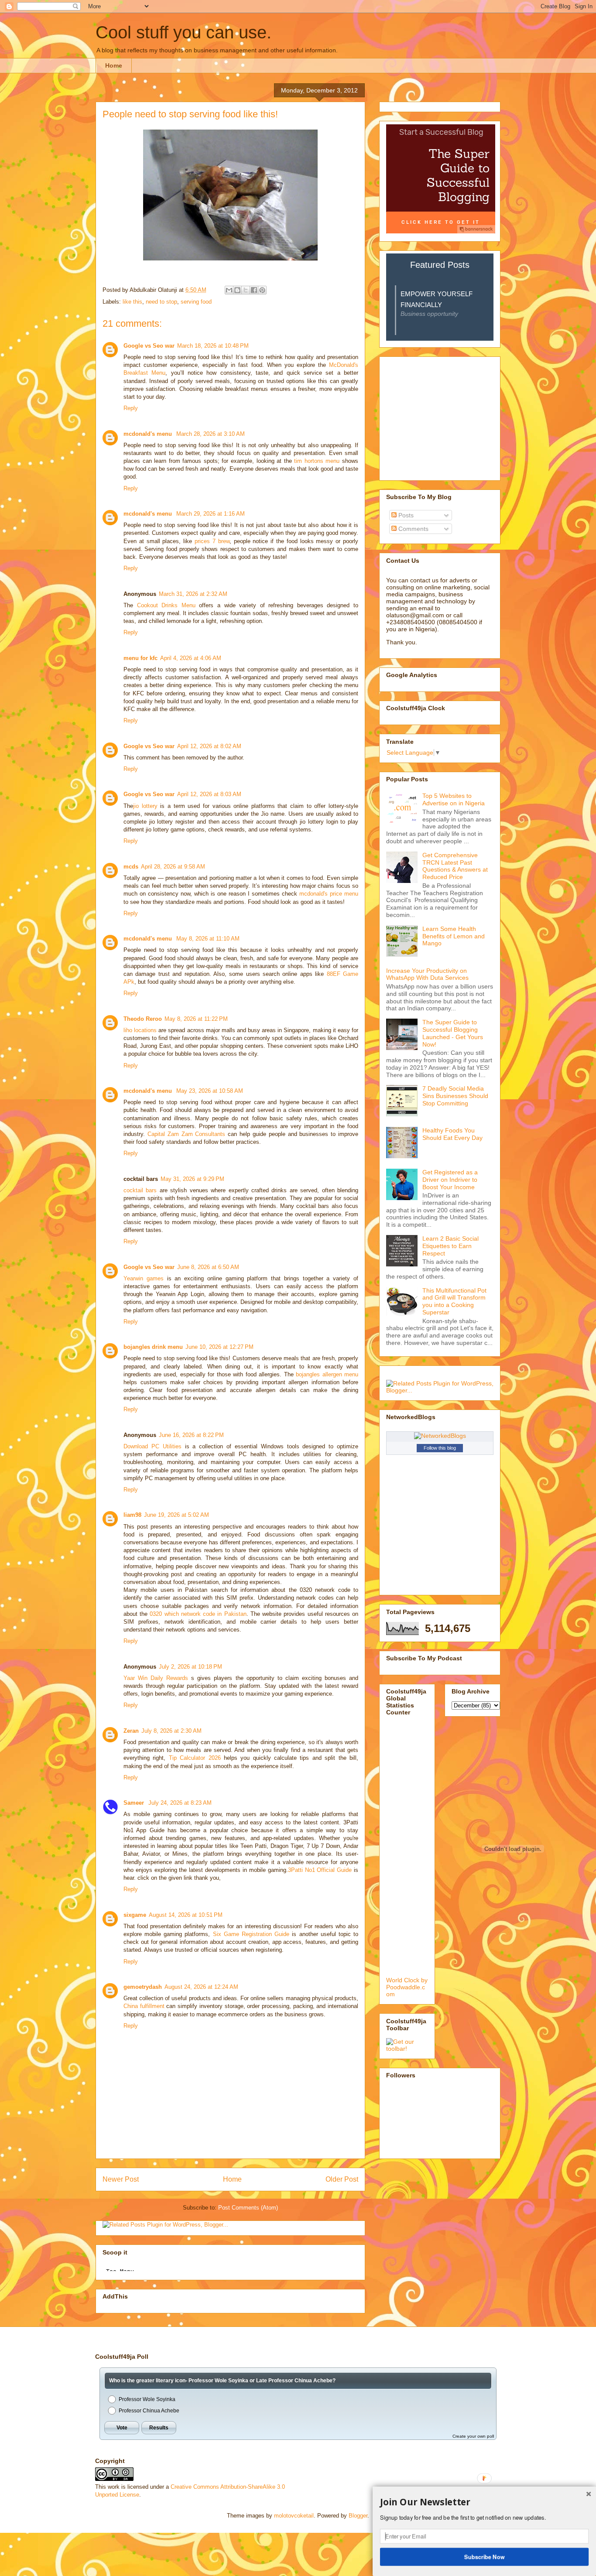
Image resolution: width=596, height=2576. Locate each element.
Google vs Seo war (149, 346)
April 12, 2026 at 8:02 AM (209, 746)
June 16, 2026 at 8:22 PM (191, 1435)
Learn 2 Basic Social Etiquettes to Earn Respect (450, 1246)
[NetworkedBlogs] (440, 1436)
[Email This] (229, 290)
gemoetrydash (143, 1987)
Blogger (358, 2516)
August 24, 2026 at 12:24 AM (201, 1987)
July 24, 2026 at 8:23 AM (180, 1803)
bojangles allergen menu (327, 1374)
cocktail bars (140, 1190)
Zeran (131, 1731)
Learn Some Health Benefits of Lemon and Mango (454, 936)
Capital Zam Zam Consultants (187, 1134)
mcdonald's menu (149, 434)
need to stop (161, 302)
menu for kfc (140, 658)
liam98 (132, 1515)
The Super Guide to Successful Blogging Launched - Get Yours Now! (453, 1033)
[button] (484, 2502)
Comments (413, 529)
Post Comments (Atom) (248, 2208)
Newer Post (121, 2179)
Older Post (342, 2179)
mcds (131, 867)
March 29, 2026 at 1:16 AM (211, 514)
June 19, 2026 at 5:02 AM (176, 1515)
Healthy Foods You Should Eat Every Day (452, 1134)
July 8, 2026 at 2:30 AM (171, 1731)
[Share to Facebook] (254, 290)
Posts (405, 515)
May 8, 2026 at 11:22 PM (196, 1019)
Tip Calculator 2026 (195, 1758)
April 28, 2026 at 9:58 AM (173, 867)
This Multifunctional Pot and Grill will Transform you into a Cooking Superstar (454, 1301)
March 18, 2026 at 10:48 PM (213, 346)
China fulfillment (144, 2006)
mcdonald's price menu (329, 894)
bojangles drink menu (153, 1347)
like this (132, 302)
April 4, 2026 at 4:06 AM (191, 658)
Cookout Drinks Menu (166, 605)
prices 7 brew (212, 541)
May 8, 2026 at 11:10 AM (208, 939)
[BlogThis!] (237, 290)
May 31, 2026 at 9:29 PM (192, 1179)
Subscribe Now (485, 2556)
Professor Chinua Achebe (149, 2411)
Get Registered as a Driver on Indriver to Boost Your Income (450, 1180)
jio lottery (145, 806)
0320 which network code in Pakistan (198, 1614)
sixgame (135, 1915)
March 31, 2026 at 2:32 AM (193, 594)
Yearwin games (144, 1278)
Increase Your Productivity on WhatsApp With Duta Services (427, 974)
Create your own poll (473, 2436)
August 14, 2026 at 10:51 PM (186, 1915)
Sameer (135, 1803)
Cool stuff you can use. (183, 32)
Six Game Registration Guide (251, 1934)
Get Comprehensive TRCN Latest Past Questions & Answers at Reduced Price (455, 866)
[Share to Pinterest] (262, 290)
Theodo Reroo (143, 1019)
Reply (131, 408)
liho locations (140, 1030)
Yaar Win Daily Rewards (156, 1678)
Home (114, 65)
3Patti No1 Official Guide (320, 1870)
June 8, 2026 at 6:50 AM (208, 1267)
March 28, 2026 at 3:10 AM (211, 434)
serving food (196, 302)
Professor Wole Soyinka (147, 2399)
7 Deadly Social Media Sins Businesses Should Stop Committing (455, 1096)
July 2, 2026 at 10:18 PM (190, 1667)
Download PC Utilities (152, 1446)
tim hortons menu (317, 461)
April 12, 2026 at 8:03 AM (209, 794)
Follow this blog (440, 1448)
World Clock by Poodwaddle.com (407, 1987)
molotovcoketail (294, 2516)
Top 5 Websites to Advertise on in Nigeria (454, 799)
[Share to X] (246, 290)
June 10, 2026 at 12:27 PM (219, 1347)
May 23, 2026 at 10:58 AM (210, 1091)
